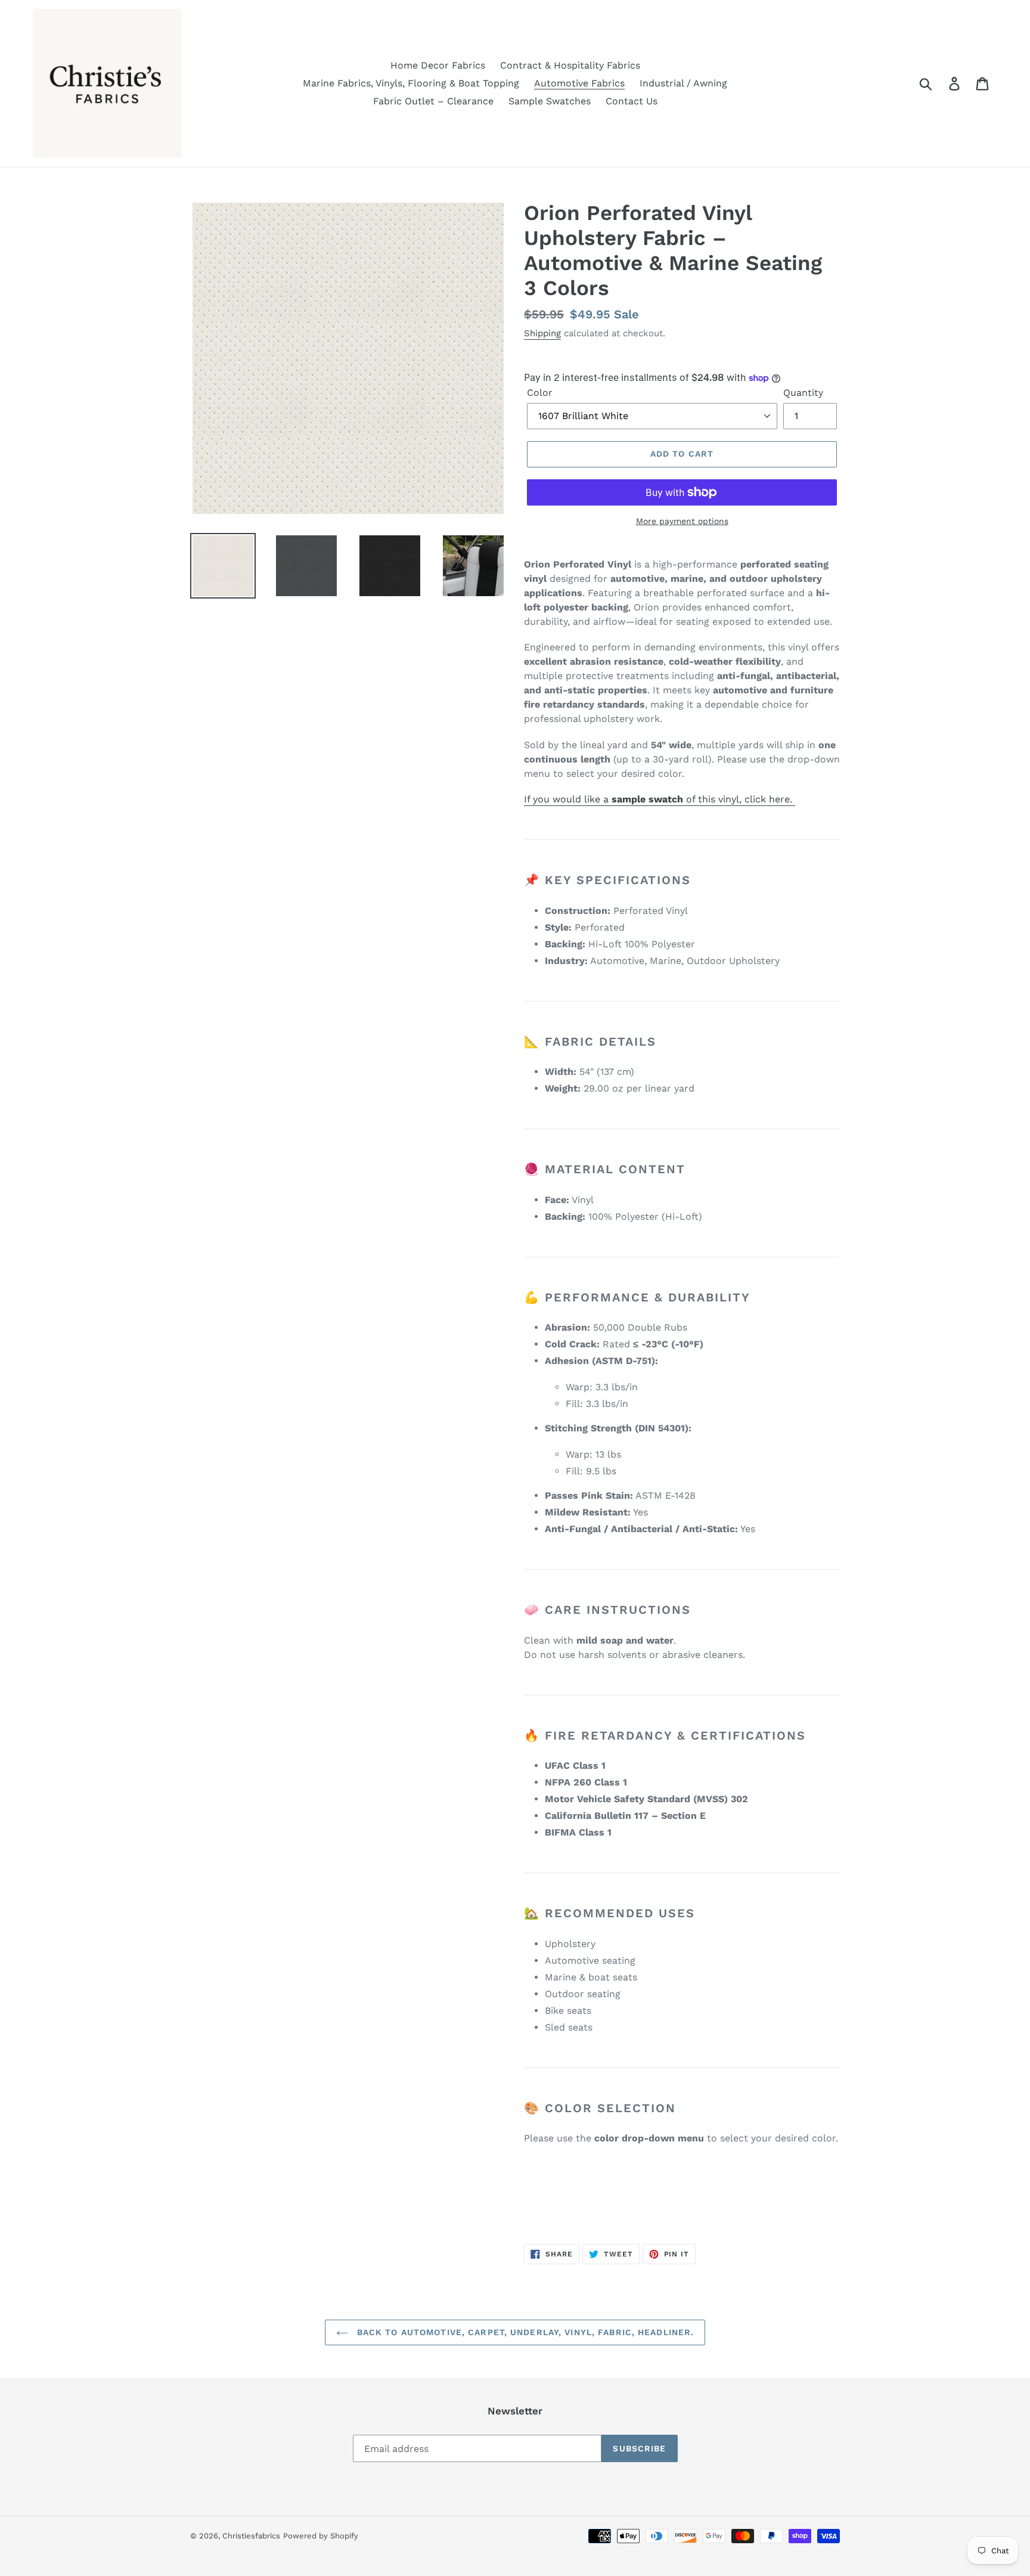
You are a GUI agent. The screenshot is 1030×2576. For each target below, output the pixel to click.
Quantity (803, 393)
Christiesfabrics (251, 2536)
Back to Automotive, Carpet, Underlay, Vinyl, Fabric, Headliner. (524, 2332)
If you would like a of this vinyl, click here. (660, 799)
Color (540, 393)
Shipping (542, 333)
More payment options (682, 521)
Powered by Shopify (321, 2536)
